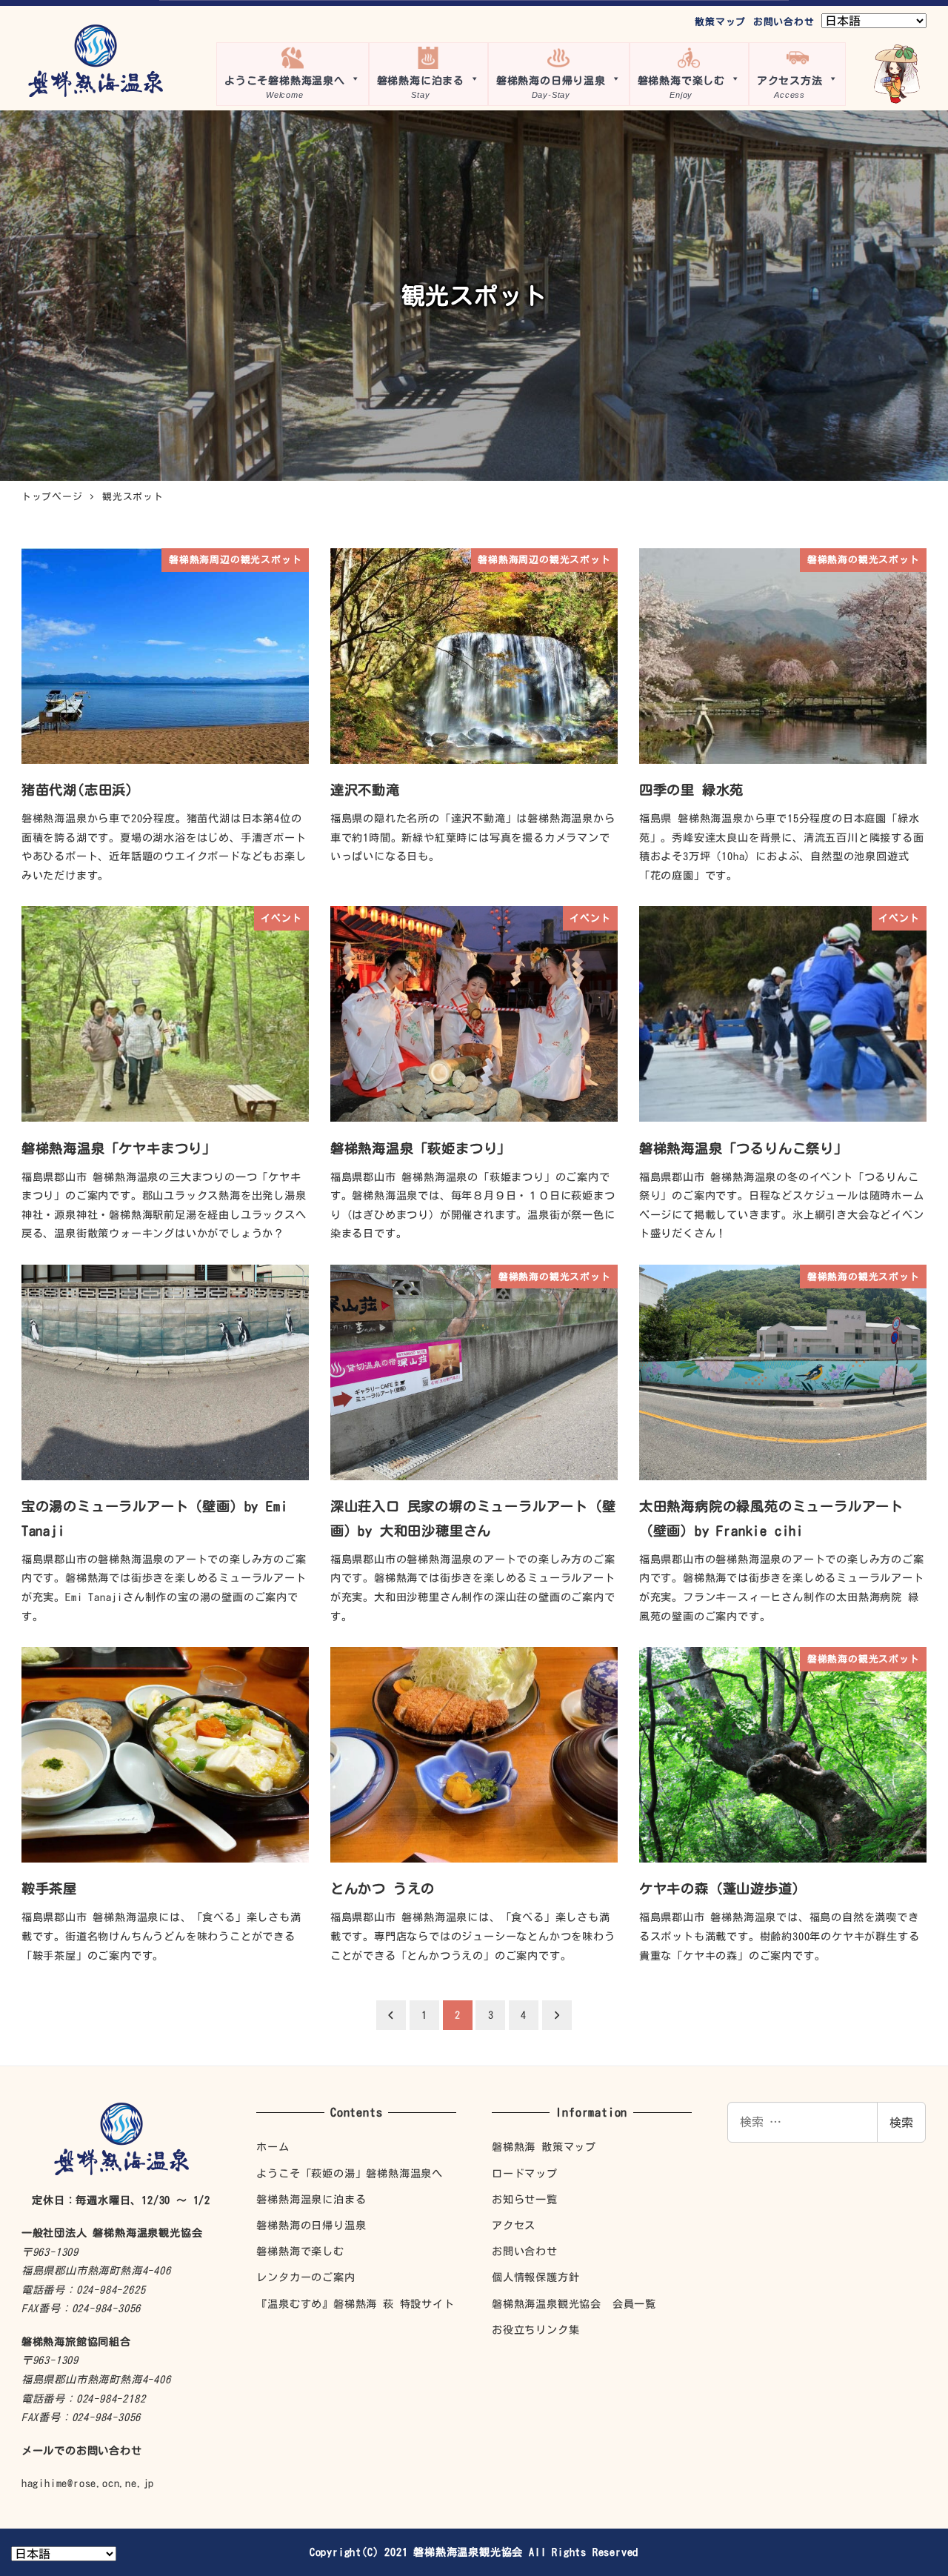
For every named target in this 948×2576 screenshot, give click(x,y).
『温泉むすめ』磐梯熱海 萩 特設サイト (355, 2304)
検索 (901, 2123)
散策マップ (720, 22)
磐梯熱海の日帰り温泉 (311, 2225)
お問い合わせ (784, 22)
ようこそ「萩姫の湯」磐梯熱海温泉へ (350, 2173)
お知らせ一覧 (525, 2199)
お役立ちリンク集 (535, 2330)
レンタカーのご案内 (306, 2277)
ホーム (273, 2147)
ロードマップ (525, 2173)
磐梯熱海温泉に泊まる (311, 2199)
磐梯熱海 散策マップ (544, 2147)
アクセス (514, 2225)
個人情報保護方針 (535, 2277)
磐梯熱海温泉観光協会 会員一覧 (574, 2304)
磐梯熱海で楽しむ (300, 2251)
